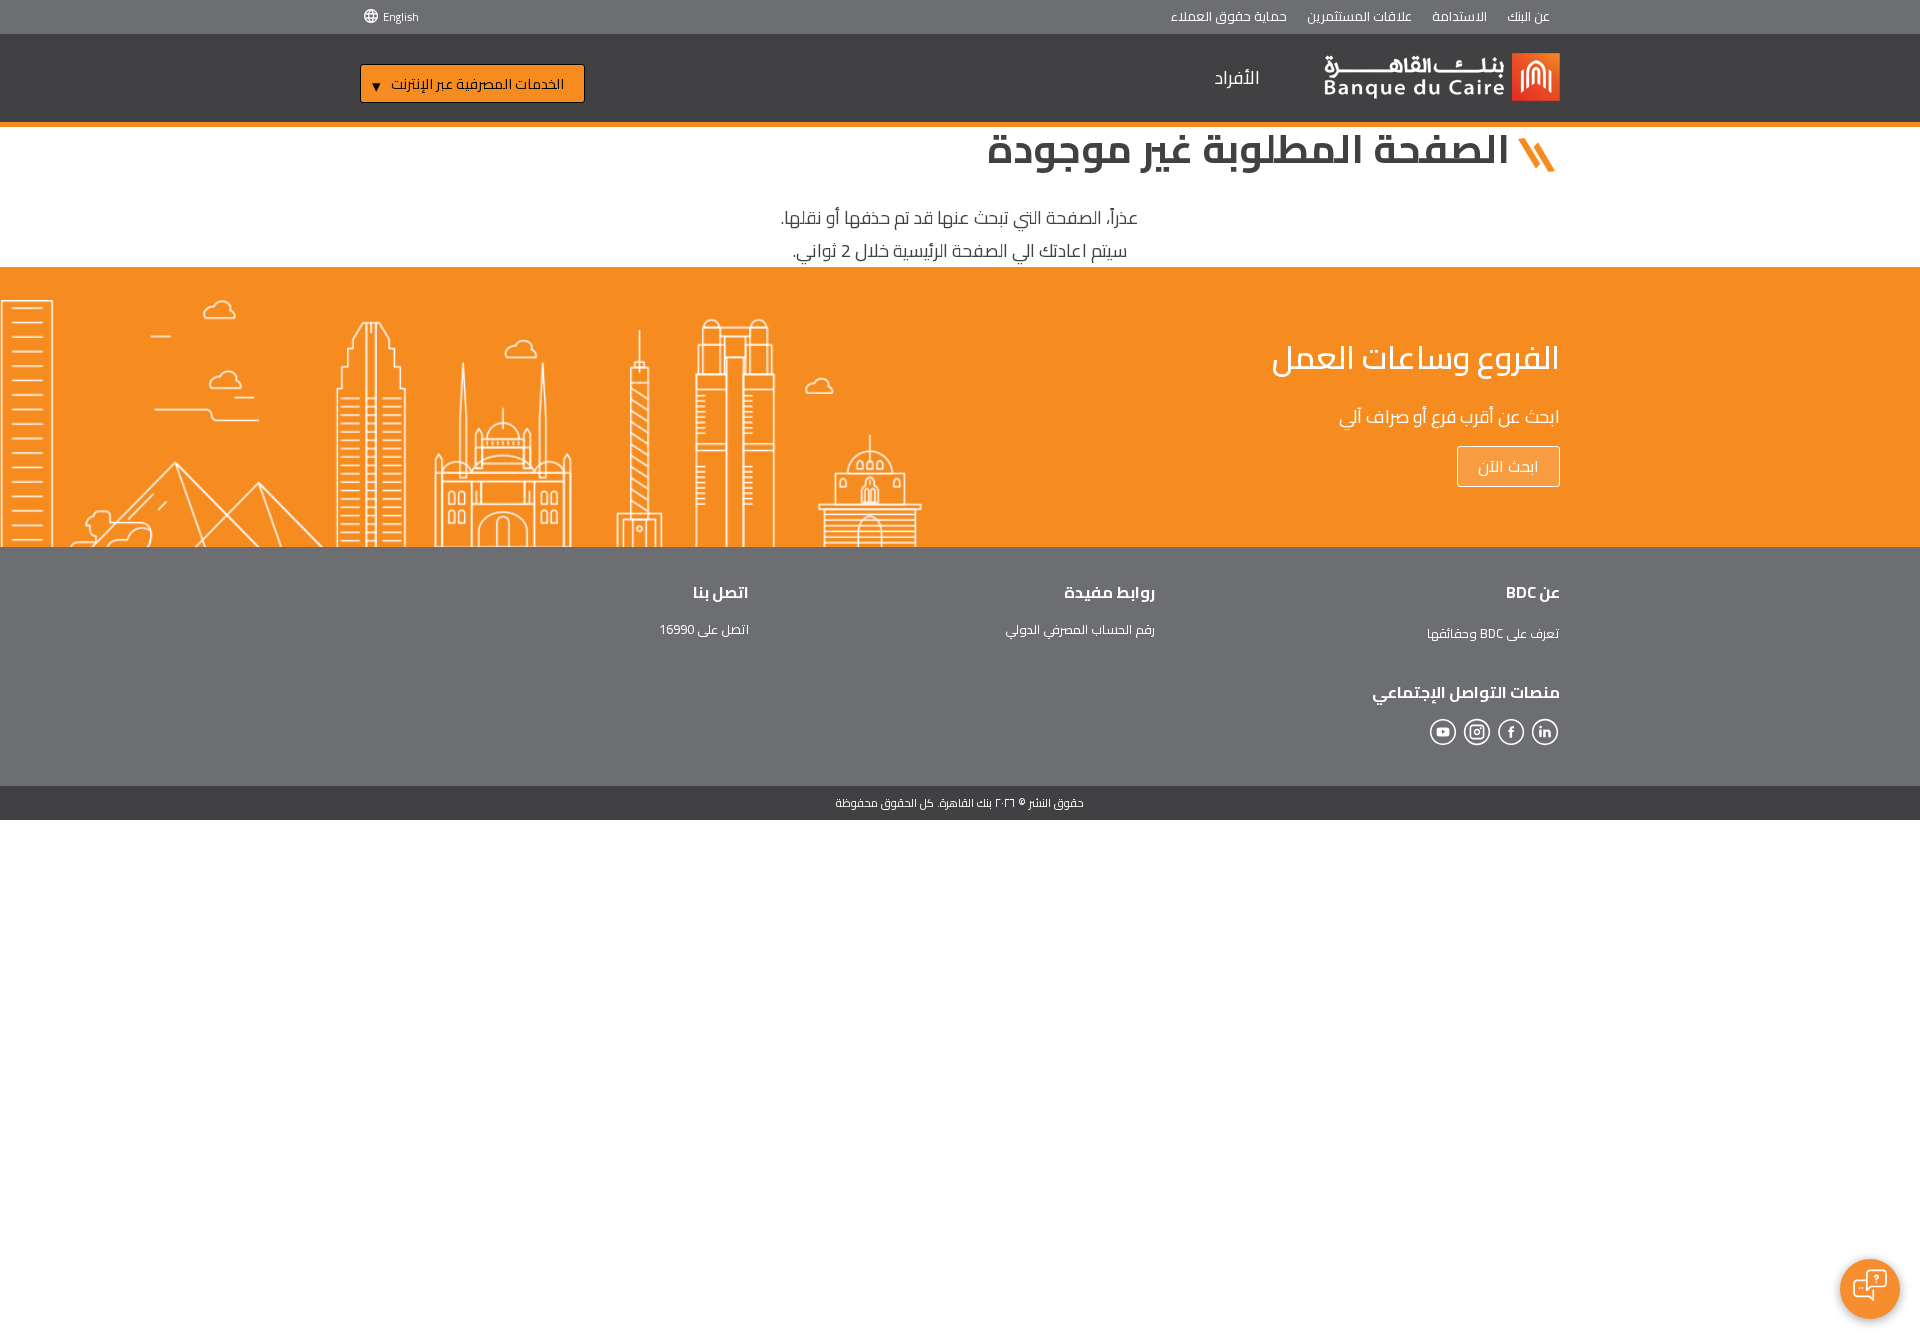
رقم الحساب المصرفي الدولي (1079, 629)
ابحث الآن (1508, 466)
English (401, 16)
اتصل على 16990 (704, 629)
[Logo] (1442, 84)
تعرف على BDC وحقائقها (1493, 633)
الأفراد (1237, 77)
